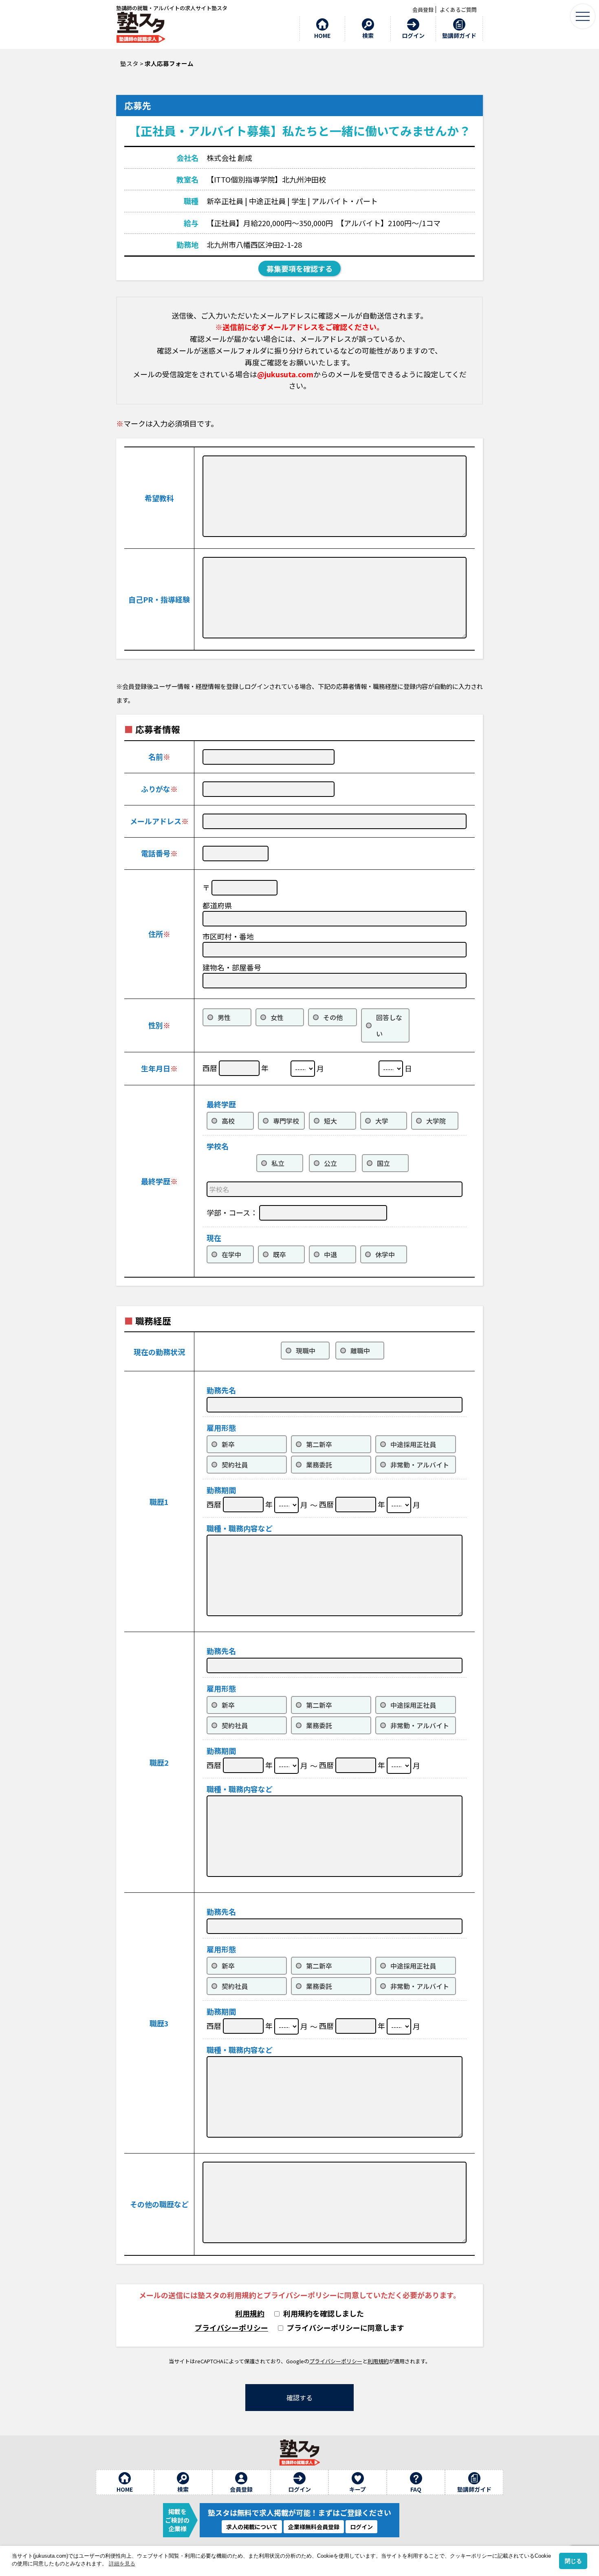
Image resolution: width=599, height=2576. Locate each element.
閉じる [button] (573, 2561)
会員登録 (423, 10)
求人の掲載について (252, 2527)
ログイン (361, 2527)
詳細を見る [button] (122, 2564)
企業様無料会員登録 (314, 2527)
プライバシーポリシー (231, 2327)
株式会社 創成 (229, 158)
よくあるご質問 (458, 10)
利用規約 (250, 2313)
